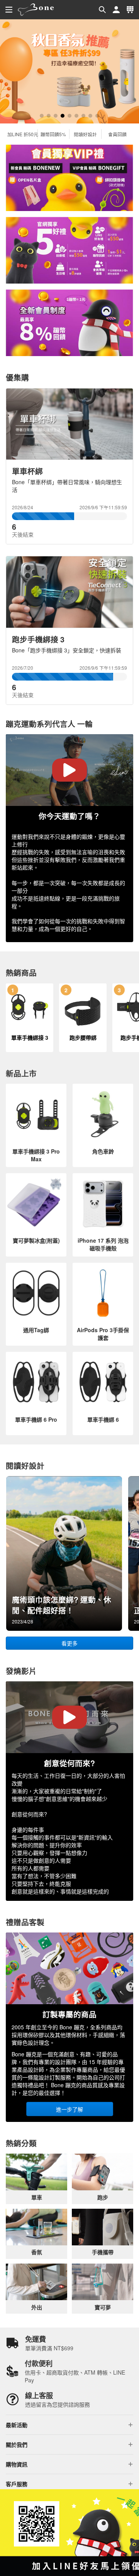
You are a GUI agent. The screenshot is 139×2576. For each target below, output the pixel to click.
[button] (102, 10)
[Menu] (9, 10)
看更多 (69, 1643)
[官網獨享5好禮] (69, 250)
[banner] (36, 10)
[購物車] (130, 10)
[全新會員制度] (69, 323)
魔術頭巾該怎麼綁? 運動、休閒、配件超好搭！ (62, 1605)
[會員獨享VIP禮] (69, 178)
